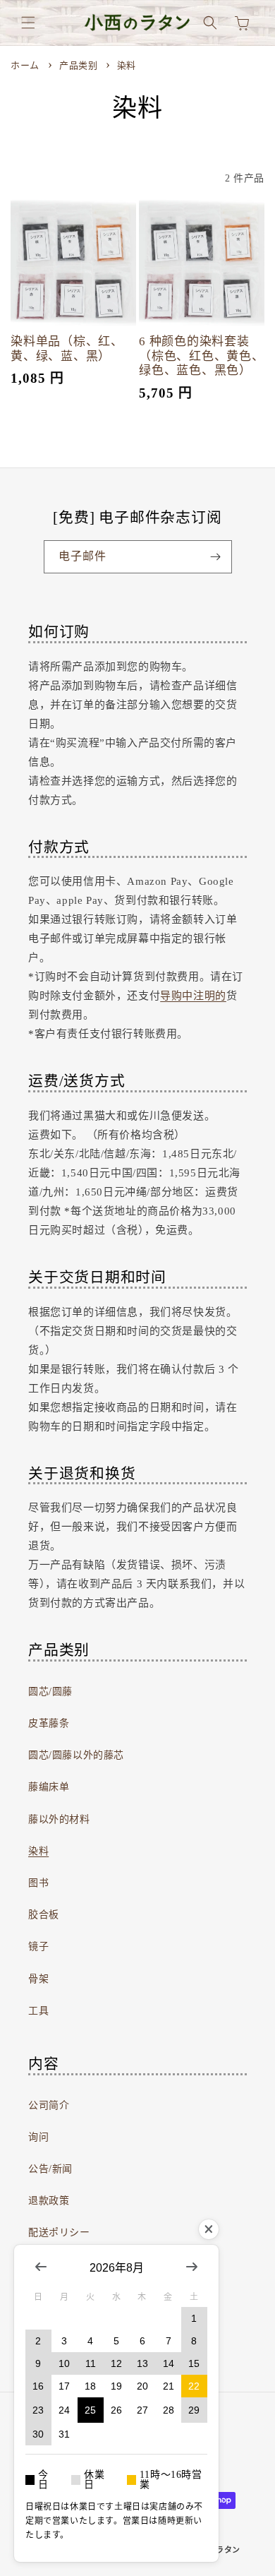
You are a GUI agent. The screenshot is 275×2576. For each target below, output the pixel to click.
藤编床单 (49, 1787)
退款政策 (49, 2201)
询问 (38, 2137)
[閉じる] (209, 2229)
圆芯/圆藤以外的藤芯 (76, 1755)
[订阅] (216, 557)
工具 (38, 2011)
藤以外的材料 (59, 1819)
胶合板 (44, 1915)
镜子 (38, 1946)
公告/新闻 (50, 2169)
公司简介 (49, 2105)
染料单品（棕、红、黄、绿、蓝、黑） (67, 349)
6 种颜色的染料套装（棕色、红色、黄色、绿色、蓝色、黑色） (202, 356)
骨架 (38, 1979)
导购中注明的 (193, 996)
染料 (127, 65)
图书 (38, 1883)
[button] (28, 23)
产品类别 (80, 65)
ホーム (25, 65)
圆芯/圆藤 (50, 1692)
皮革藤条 (49, 1723)
